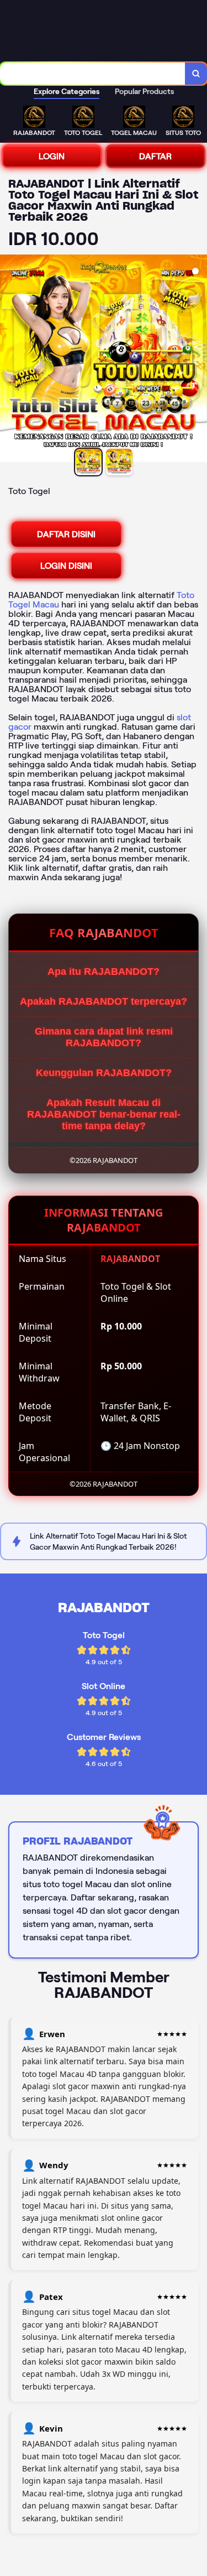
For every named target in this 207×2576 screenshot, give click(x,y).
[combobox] (93, 74)
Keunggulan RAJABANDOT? (104, 1073)
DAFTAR (155, 156)
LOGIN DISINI (66, 566)
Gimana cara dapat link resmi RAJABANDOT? (104, 1037)
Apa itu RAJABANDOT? (104, 972)
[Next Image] (198, 360)
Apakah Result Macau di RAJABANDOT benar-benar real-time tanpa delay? (104, 1114)
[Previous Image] (9, 360)
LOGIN (52, 156)
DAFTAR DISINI (66, 534)
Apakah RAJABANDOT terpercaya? (104, 1001)
